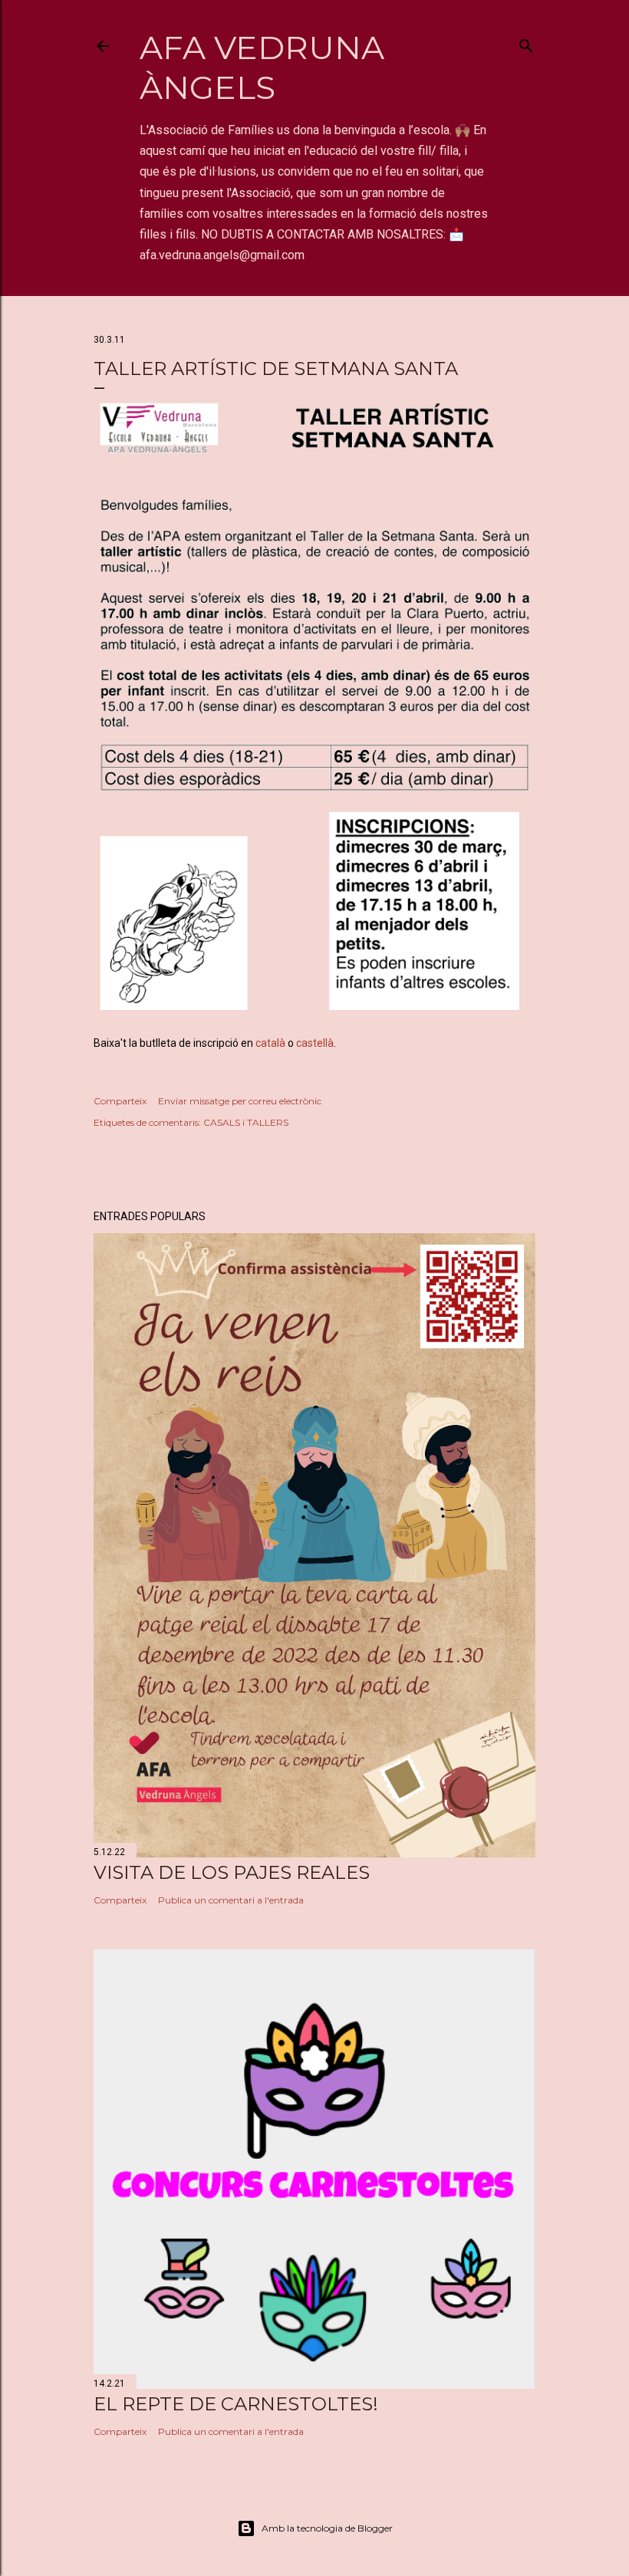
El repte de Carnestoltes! (236, 2404)
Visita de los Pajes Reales (232, 1872)
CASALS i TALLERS (246, 1122)
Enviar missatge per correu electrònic (240, 1101)
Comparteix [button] (120, 1101)
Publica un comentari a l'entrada (231, 1900)
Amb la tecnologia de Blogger (327, 2528)
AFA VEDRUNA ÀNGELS (262, 67)
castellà (315, 1043)
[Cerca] (526, 43)
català (270, 1043)
